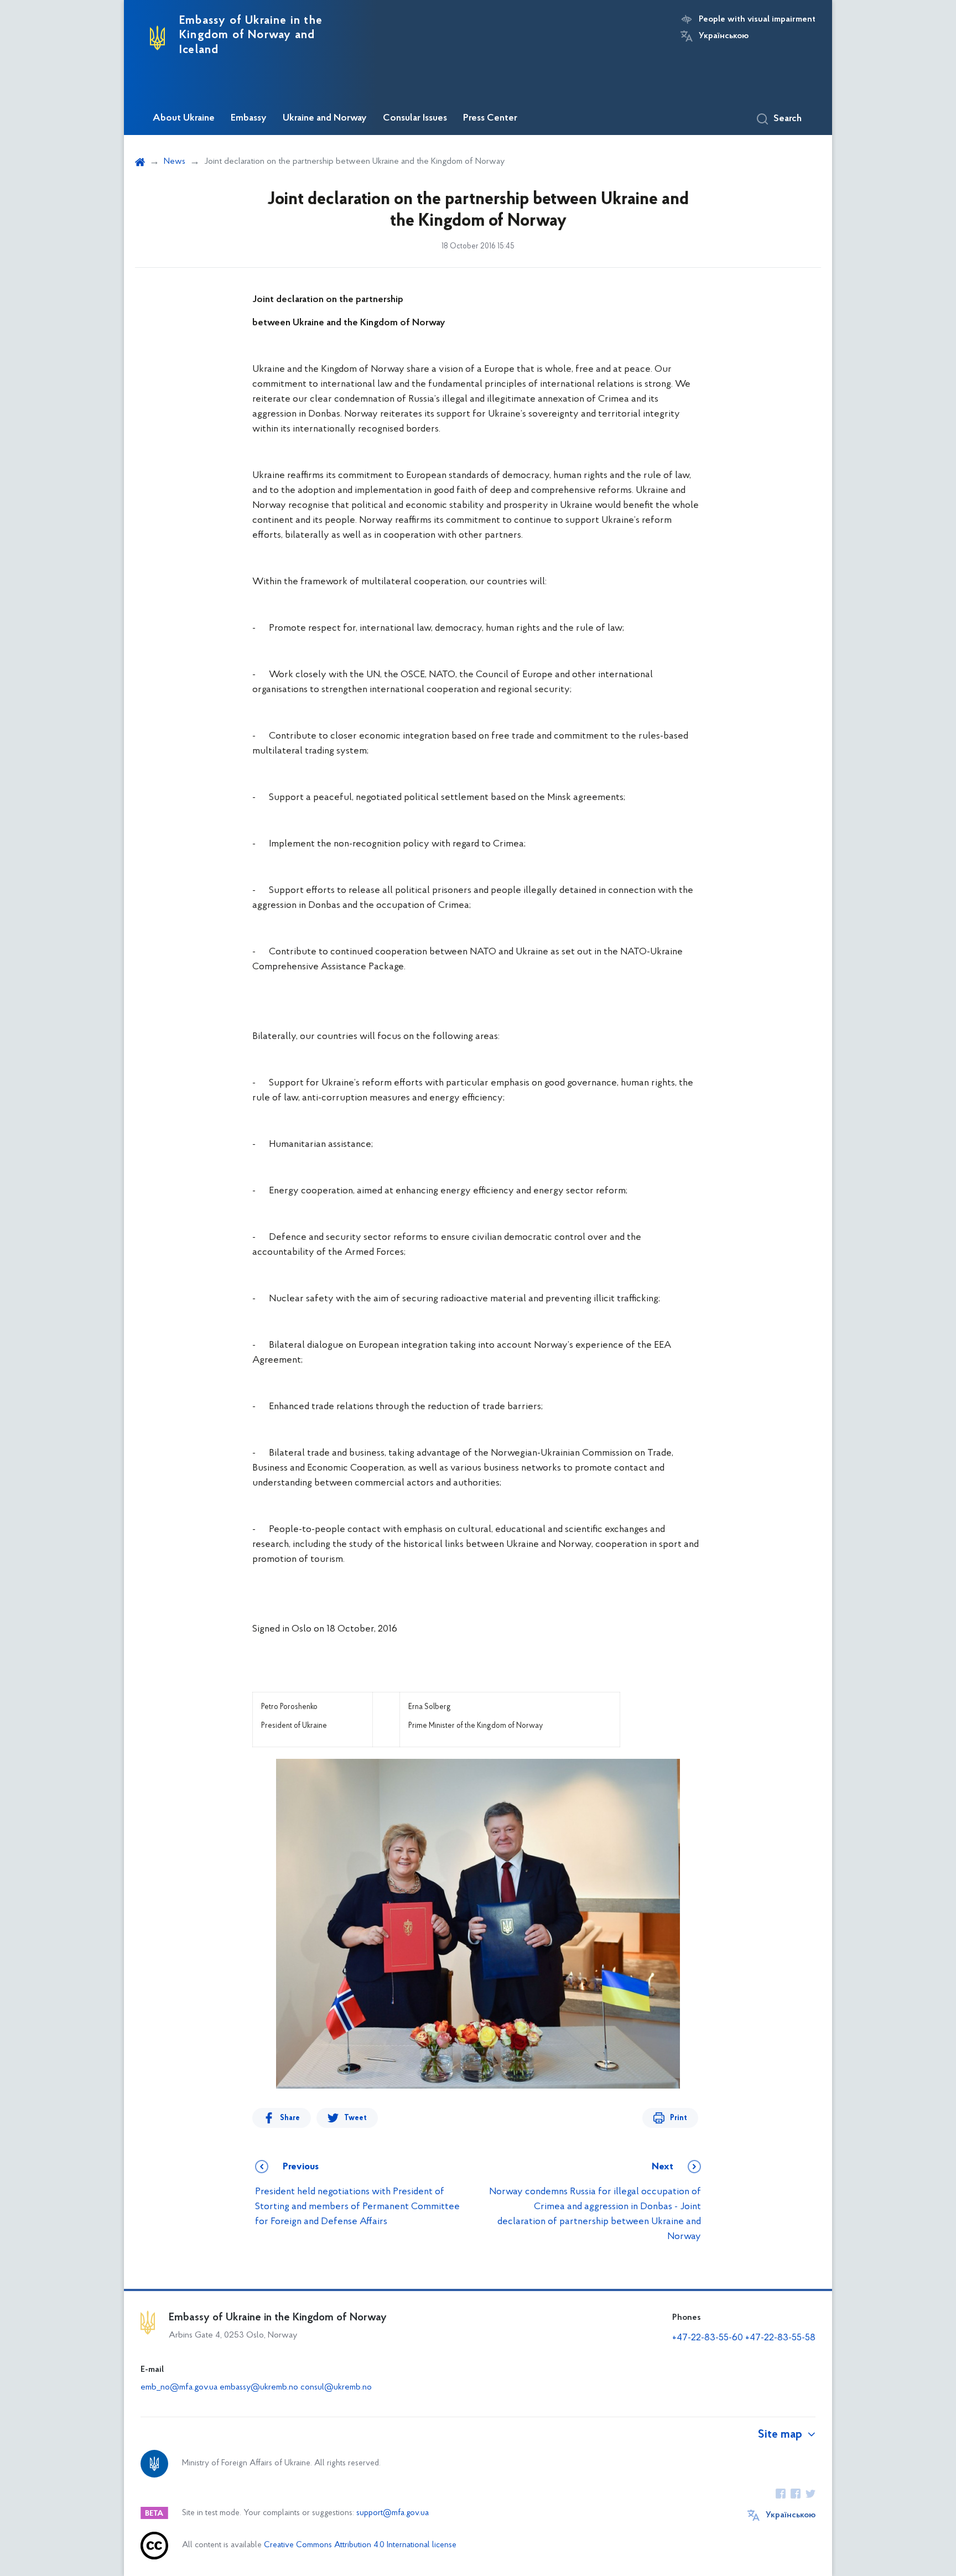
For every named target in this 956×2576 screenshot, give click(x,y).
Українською (724, 36)
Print (679, 2118)
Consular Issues (415, 118)
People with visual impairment (757, 19)
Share (290, 2118)
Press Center (490, 118)
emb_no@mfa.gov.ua (179, 2387)
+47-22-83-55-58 (780, 2338)
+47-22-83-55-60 (708, 2338)
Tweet (355, 2118)
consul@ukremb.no (336, 2387)
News (175, 162)
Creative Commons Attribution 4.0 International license (360, 2545)
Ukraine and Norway (325, 118)
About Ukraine (184, 118)
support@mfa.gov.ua (393, 2513)
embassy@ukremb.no (259, 2387)
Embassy (249, 118)
